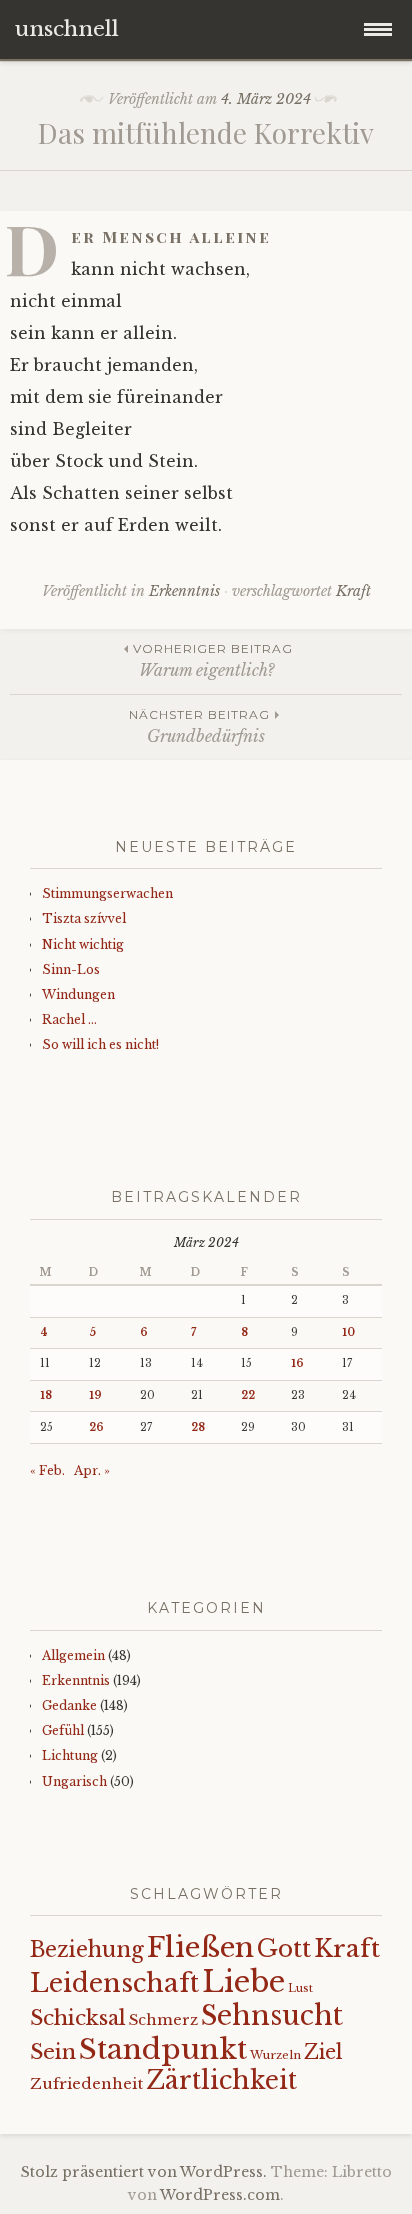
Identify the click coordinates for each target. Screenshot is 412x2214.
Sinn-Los (71, 969)
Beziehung (87, 1950)
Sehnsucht (272, 2015)
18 (46, 1395)
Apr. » (92, 1470)
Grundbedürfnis (199, 726)
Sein (53, 2052)
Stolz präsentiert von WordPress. (144, 2172)
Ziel (323, 2052)
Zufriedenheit (86, 2083)
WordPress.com (220, 2195)
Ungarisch (74, 1781)
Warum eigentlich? (213, 660)
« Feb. (47, 1470)
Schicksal (78, 2018)
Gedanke (69, 1705)
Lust (300, 1988)
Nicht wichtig (83, 944)
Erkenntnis (184, 591)
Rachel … (69, 1019)
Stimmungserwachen (107, 893)
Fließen (200, 1947)
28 (198, 1427)
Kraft (353, 591)
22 (248, 1395)
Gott (284, 1948)
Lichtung (70, 1755)
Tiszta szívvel (84, 918)
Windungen (78, 994)
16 (297, 1363)
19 (95, 1395)
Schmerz (163, 2020)
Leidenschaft (114, 1983)
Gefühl (63, 1730)
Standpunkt (163, 2049)
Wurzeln (275, 2055)
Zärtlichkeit (221, 2080)
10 (348, 1332)
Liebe (243, 1982)
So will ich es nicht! (100, 1044)
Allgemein (73, 1655)
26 (96, 1427)
